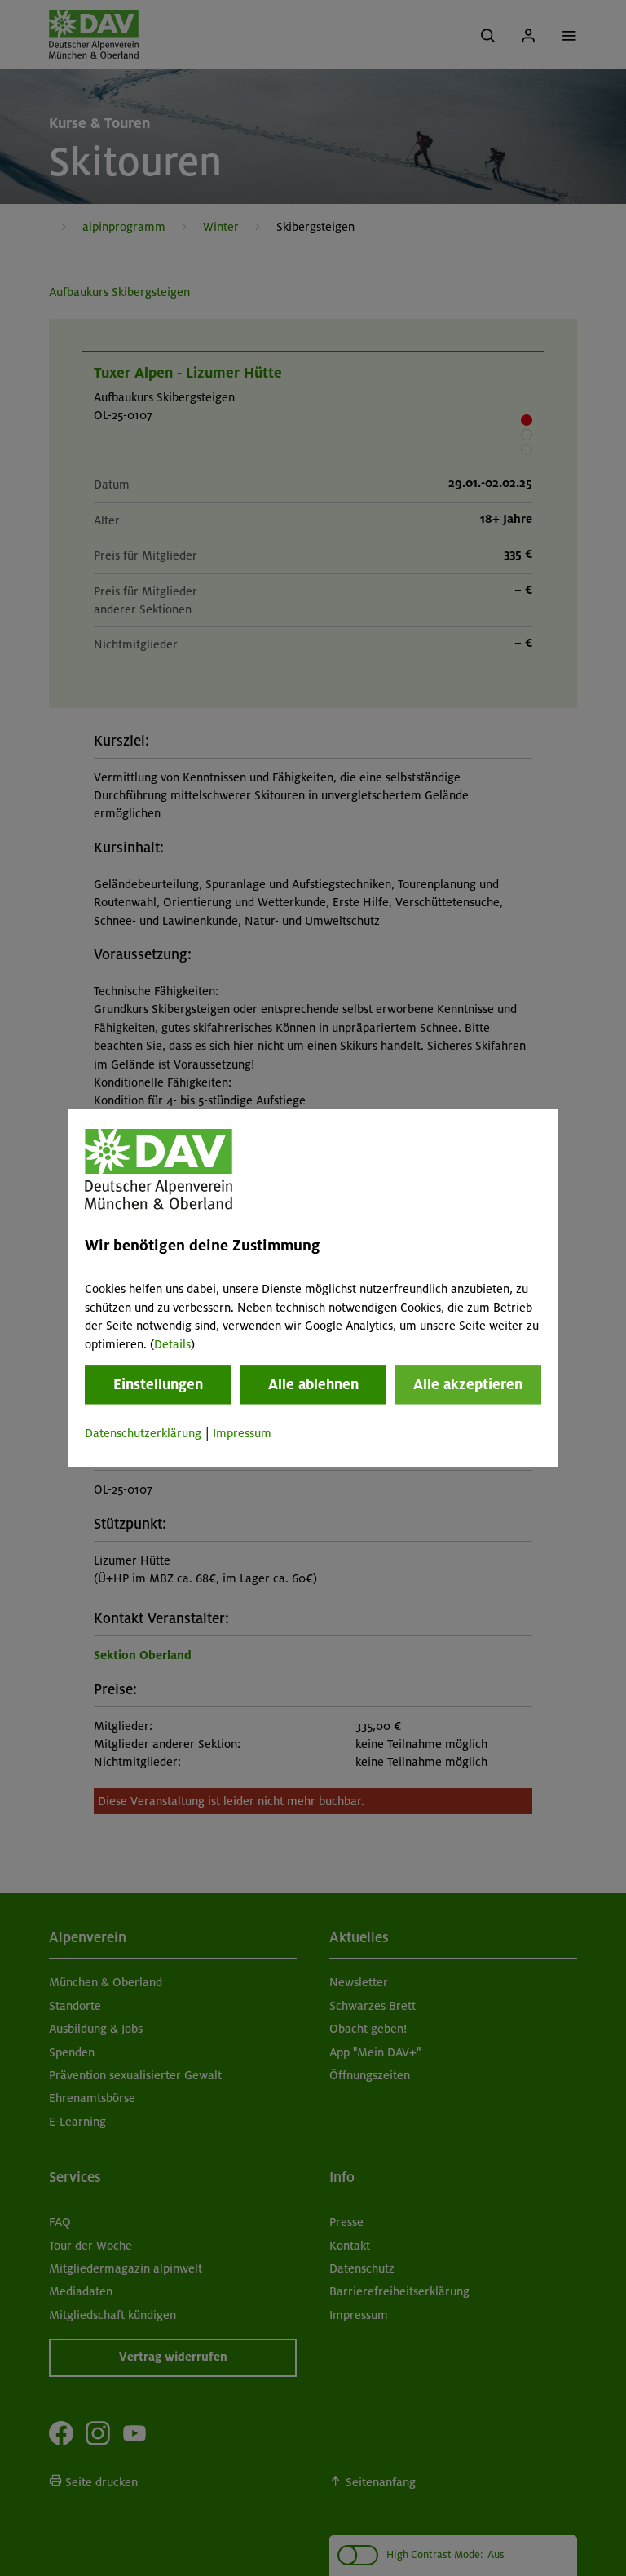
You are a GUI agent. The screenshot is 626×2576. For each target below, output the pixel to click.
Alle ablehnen (313, 1384)
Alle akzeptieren (468, 1384)
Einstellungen (158, 1384)
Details (172, 1344)
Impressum (242, 1433)
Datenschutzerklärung (143, 1433)
